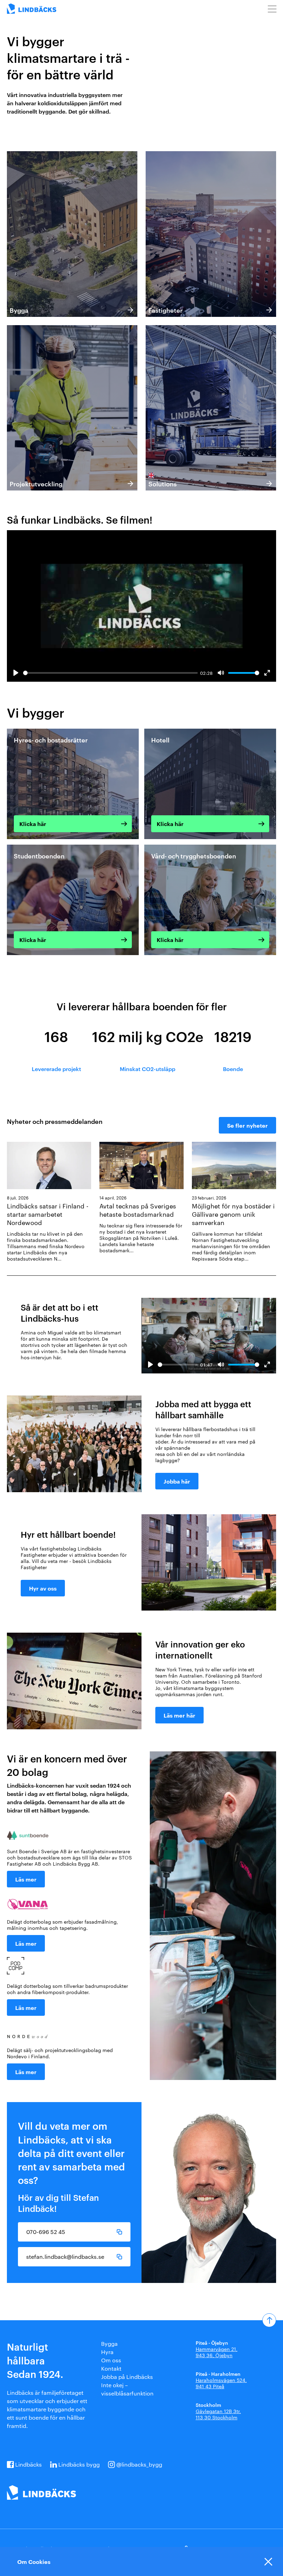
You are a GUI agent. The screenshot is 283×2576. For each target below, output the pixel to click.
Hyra (107, 2352)
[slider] (110, 673)
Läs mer (26, 1879)
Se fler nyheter (247, 1125)
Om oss (111, 2360)
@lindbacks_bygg (139, 2464)
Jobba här (177, 1481)
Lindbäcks (28, 2464)
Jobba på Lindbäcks (127, 2377)
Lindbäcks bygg (79, 2464)
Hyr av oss (43, 1588)
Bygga (109, 2344)
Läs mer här (179, 1715)
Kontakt (111, 2368)
